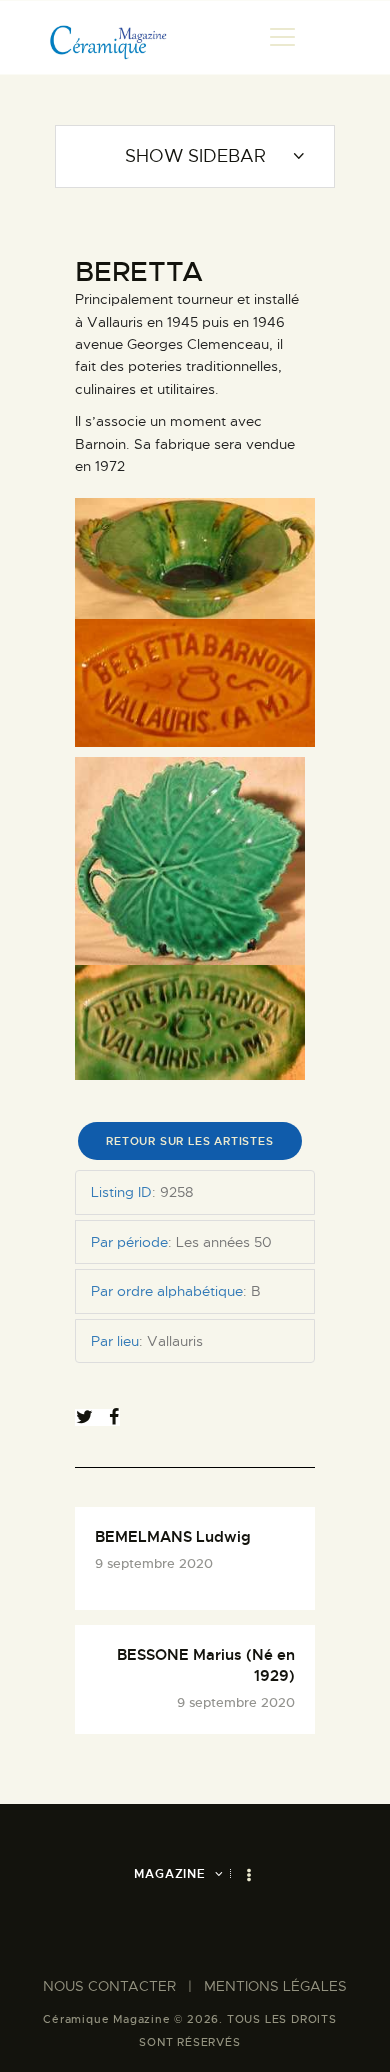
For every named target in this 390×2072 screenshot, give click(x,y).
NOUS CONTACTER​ (109, 1986)
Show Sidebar (195, 156)
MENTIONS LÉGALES (275, 1986)
